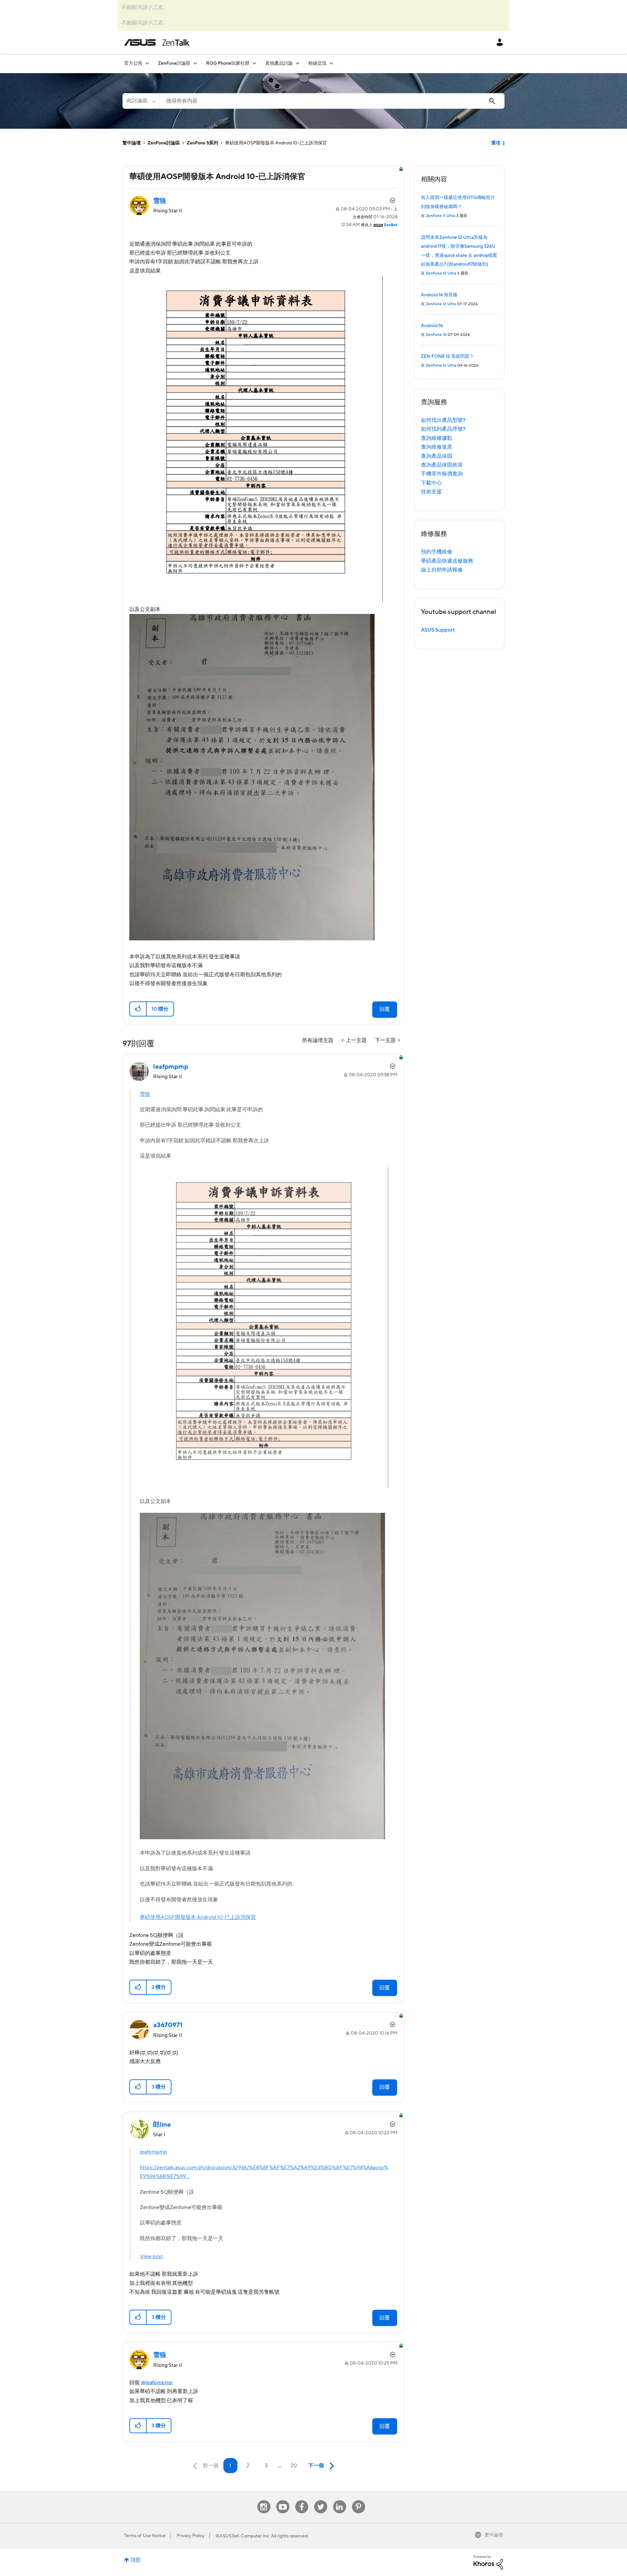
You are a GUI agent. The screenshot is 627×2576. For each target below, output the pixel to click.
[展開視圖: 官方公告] (147, 63)
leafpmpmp (153, 2152)
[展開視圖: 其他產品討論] (297, 63)
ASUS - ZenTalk (157, 42)
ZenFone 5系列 (202, 143)
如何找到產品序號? (443, 429)
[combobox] (332, 101)
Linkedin (340, 2500)
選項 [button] (496, 143)
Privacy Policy (191, 2536)
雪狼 (145, 1094)
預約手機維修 (437, 552)
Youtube (283, 2500)
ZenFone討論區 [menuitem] (174, 63)
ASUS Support (438, 630)
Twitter (321, 2500)
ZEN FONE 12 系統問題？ (447, 356)
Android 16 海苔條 (439, 295)
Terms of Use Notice (145, 2536)
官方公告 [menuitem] (133, 63)
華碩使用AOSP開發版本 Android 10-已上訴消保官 (198, 1917)
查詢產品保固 (437, 456)
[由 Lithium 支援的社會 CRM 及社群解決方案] (488, 2562)
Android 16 (432, 326)
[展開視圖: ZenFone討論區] (195, 63)
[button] (138, 1009)
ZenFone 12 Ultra (441, 273)
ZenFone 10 (436, 335)
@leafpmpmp (157, 2383)
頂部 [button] (136, 2560)
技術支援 (431, 492)
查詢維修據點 (437, 438)
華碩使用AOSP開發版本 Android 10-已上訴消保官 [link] (276, 143)
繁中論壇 (132, 143)
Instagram (264, 2500)
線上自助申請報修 (442, 570)
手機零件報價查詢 (442, 474)
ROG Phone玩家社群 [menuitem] (228, 63)
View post (151, 2256)
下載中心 (431, 483)
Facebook (302, 2500)
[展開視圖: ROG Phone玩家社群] (254, 63)
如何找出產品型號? (443, 420)
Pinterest (359, 2500)
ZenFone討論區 (164, 143)
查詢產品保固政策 (442, 465)
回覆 (385, 1009)
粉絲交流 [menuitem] (317, 63)
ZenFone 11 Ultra (441, 216)
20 (294, 2466)
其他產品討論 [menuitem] (279, 63)
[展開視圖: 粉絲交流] (331, 63)
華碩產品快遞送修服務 (447, 561)
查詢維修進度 (437, 447)
